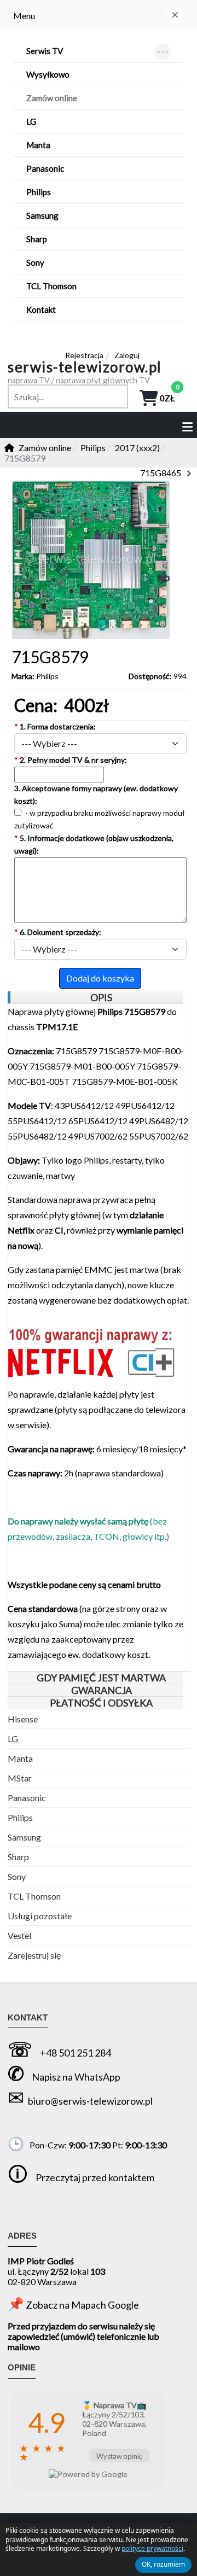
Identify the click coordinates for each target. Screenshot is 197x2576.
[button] (175, 15)
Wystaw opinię (120, 2456)
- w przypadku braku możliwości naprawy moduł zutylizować (100, 819)
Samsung (24, 1837)
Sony (17, 1876)
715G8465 (161, 473)
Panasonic (27, 1798)
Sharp (18, 1857)
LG (13, 1739)
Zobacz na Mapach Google (82, 2305)
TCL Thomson (34, 1896)
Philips (47, 676)
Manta (20, 1758)
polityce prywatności (152, 2548)
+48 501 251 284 (76, 2053)
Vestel (19, 1935)
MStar (20, 1778)
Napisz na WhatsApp (76, 2077)
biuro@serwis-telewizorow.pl (90, 2101)
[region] (95, 998)
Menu (24, 16)
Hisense (23, 1719)
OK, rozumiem (163, 2564)
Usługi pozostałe (40, 1916)
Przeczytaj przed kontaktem (95, 2177)
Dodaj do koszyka (100, 978)
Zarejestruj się (34, 1955)
